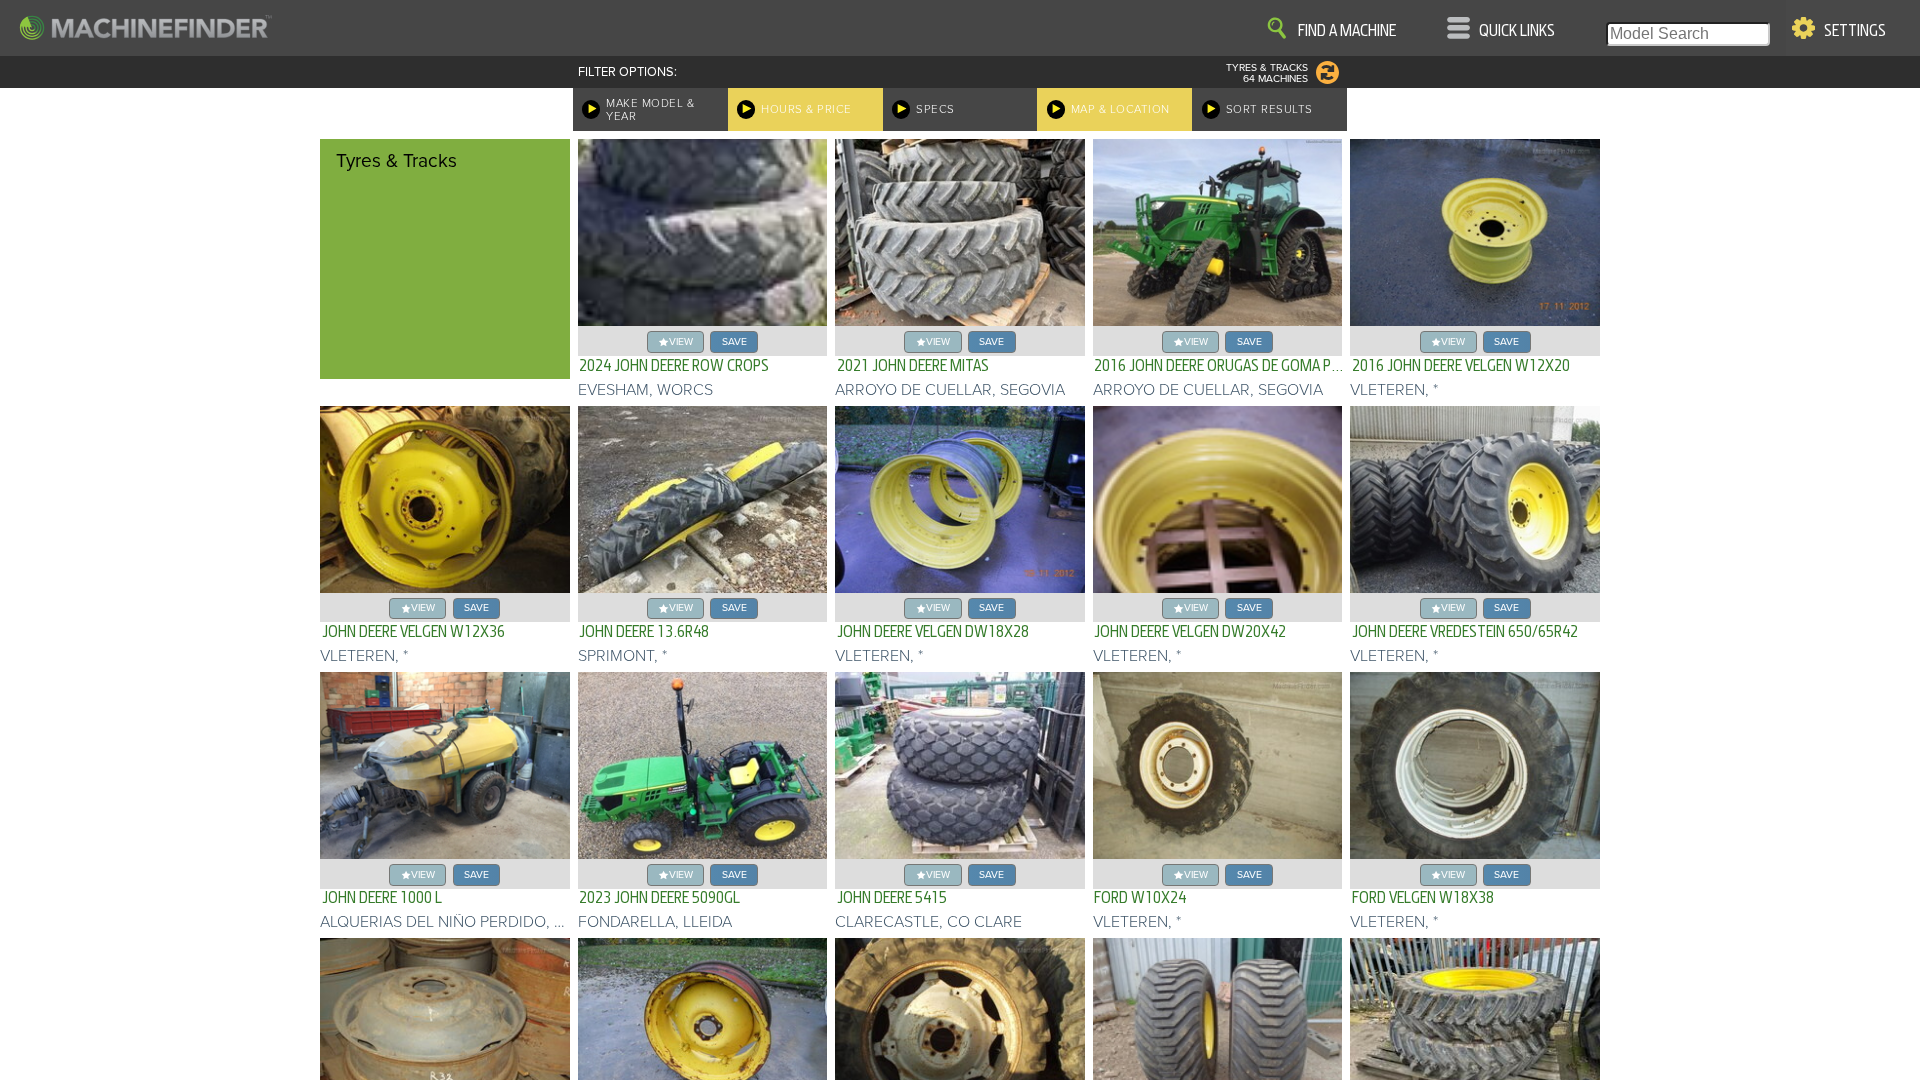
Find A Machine (1347, 31)
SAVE (734, 341)
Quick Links (1517, 31)
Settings (1855, 31)
